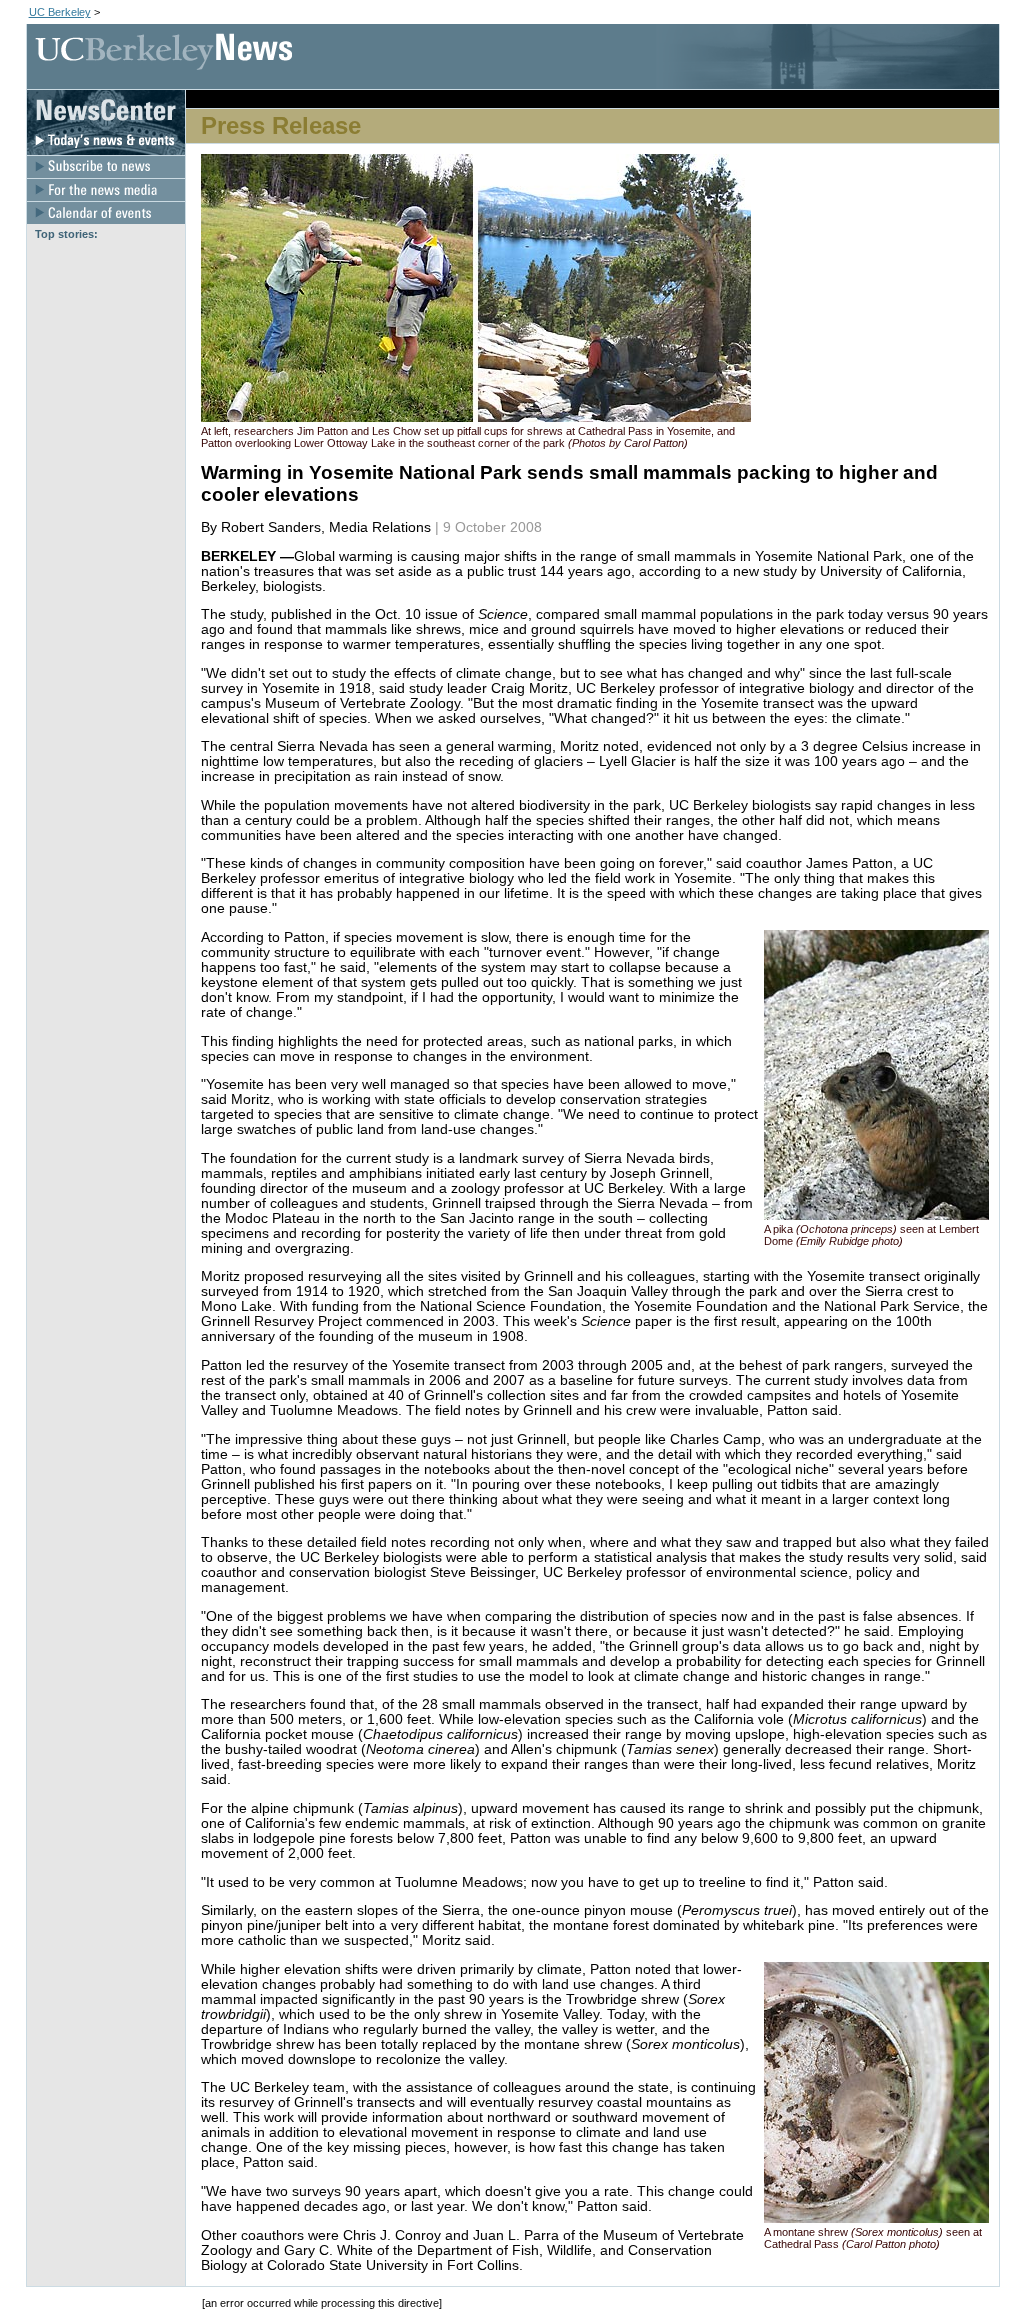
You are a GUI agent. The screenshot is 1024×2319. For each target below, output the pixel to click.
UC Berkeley (60, 12)
